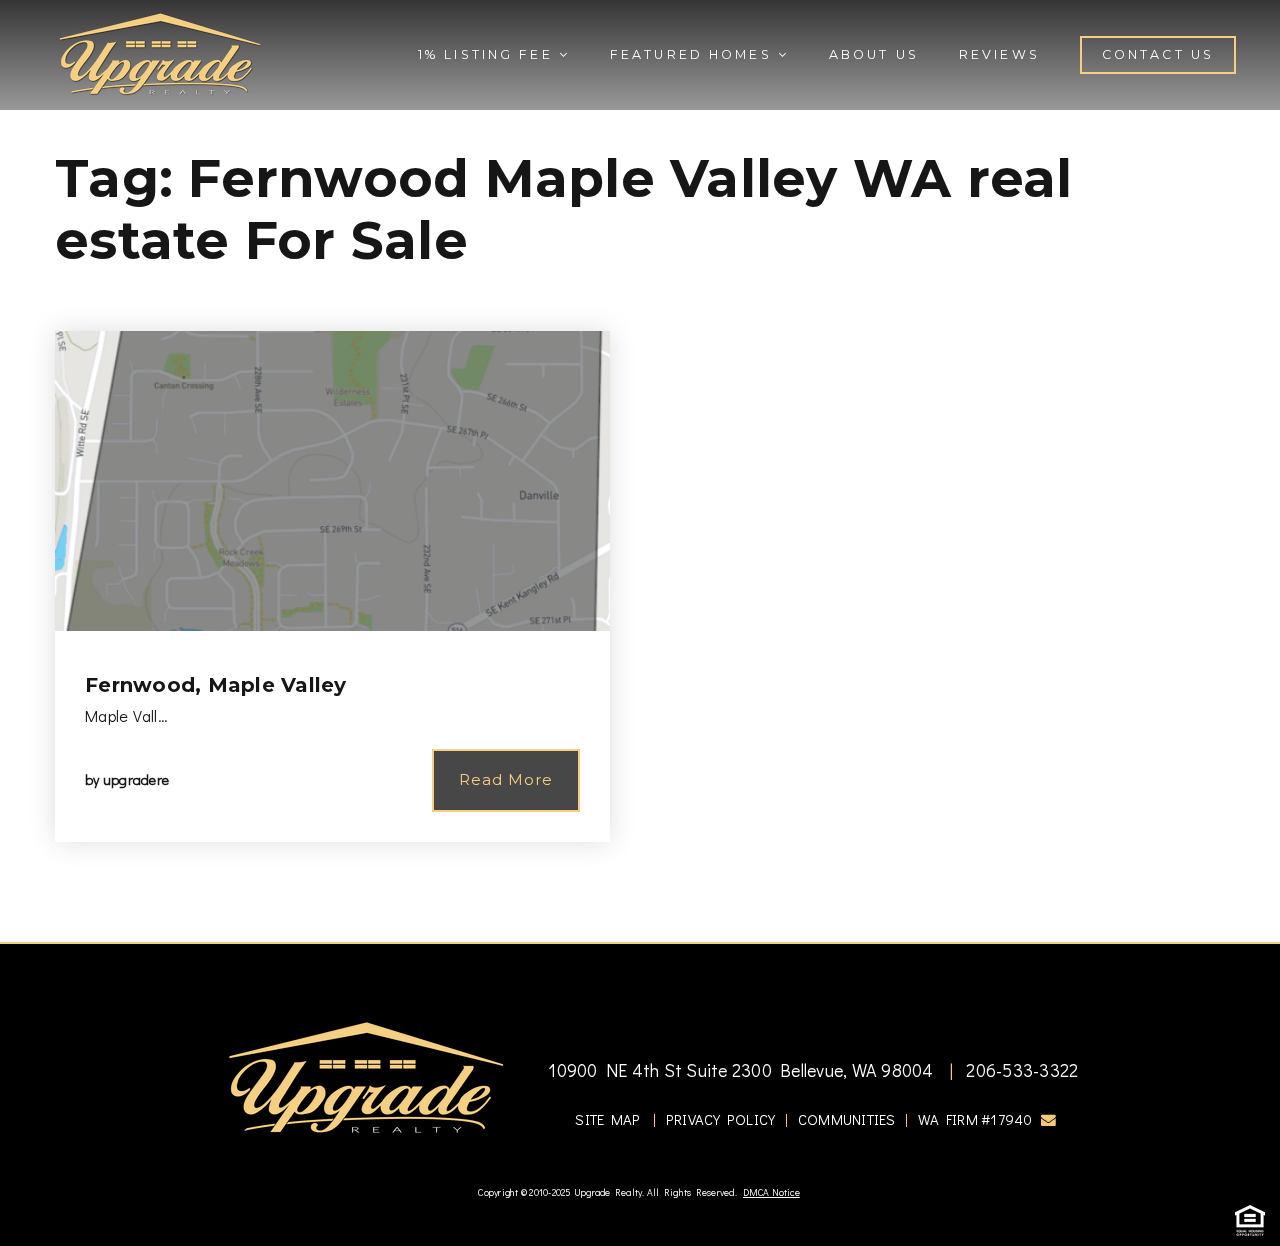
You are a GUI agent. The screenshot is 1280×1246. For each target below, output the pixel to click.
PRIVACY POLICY (721, 1119)
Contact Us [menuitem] (1158, 54)
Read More (506, 779)
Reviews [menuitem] (999, 54)
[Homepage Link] (160, 52)
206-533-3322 (1020, 1070)
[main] (640, 471)
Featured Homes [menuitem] (694, 54)
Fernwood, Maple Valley (216, 685)
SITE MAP (607, 1119)
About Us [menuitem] (874, 54)
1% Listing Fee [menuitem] (488, 54)
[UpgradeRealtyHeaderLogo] (366, 1076)
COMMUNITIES (847, 1119)
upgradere (136, 779)
